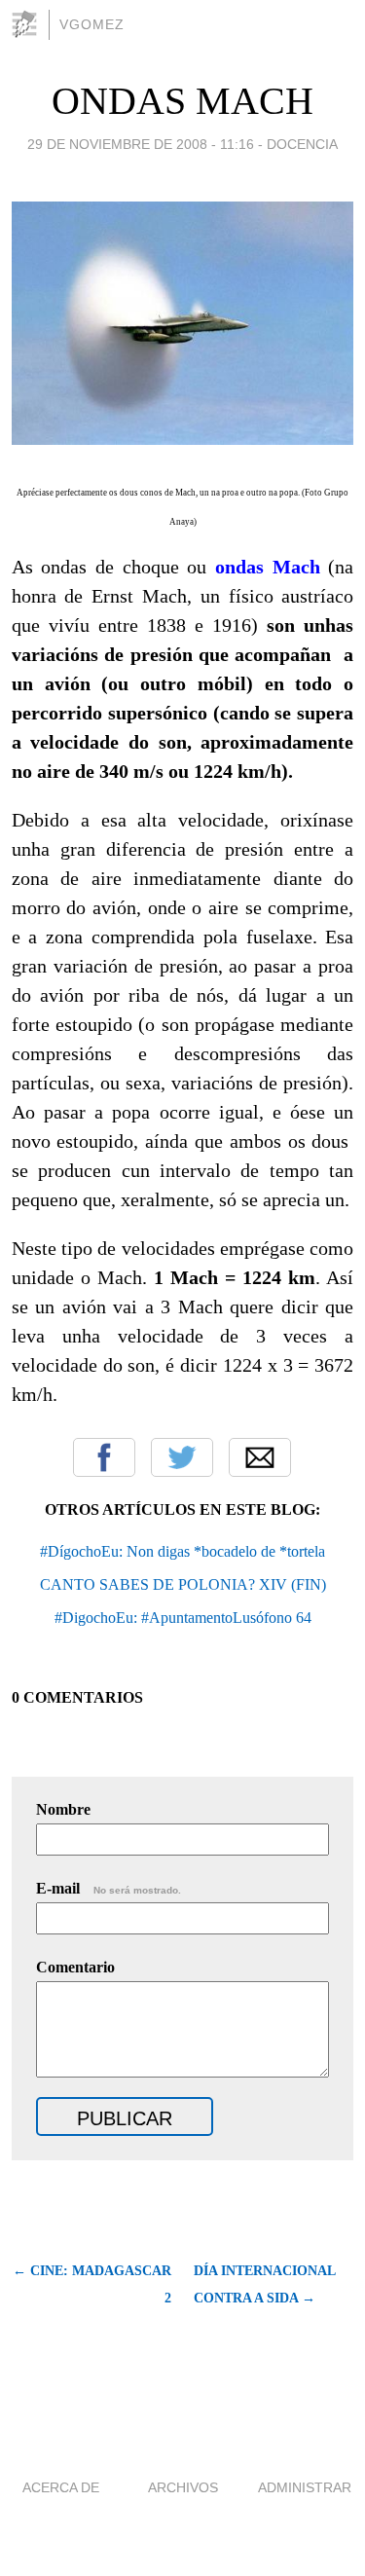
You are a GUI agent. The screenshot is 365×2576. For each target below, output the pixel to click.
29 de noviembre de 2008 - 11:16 (141, 144)
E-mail (109, 1888)
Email (260, 1457)
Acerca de (61, 2487)
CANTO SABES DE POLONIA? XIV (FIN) (183, 1584)
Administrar (305, 2487)
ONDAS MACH (182, 101)
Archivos (183, 2487)
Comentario (75, 1967)
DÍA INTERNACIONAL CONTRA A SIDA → (264, 2284)
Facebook (104, 1457)
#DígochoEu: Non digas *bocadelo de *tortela (182, 1551)
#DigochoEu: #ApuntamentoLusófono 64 (183, 1618)
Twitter (182, 1457)
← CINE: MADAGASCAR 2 (92, 2284)
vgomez (92, 24)
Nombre (63, 1809)
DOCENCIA (302, 144)
